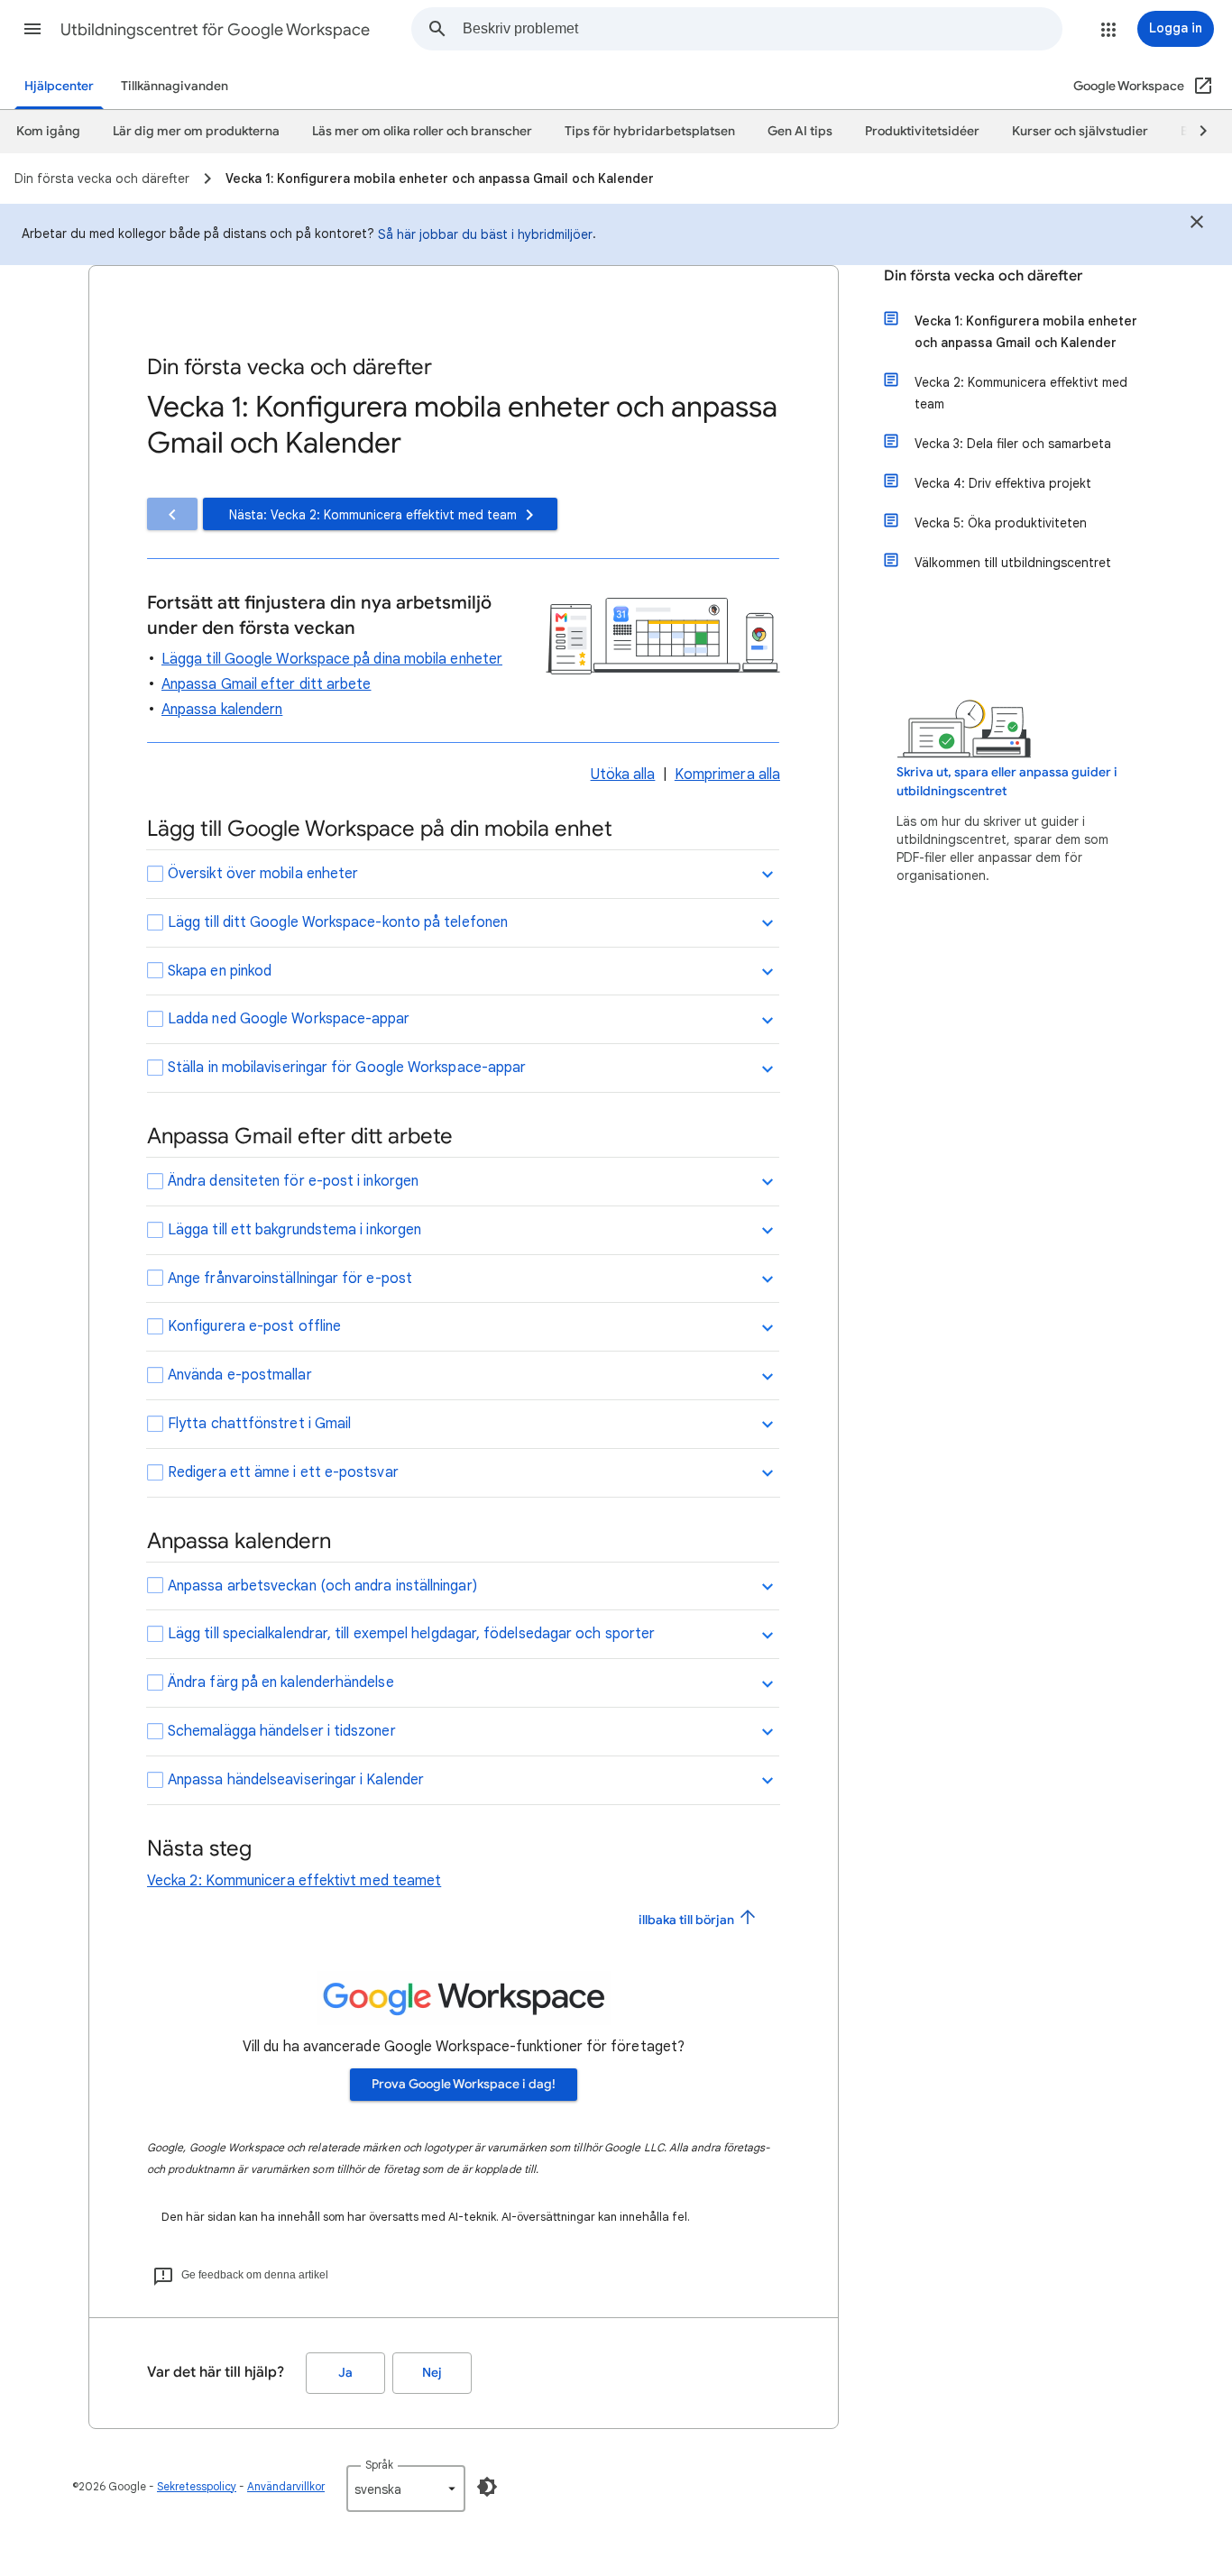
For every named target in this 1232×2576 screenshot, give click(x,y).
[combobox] (762, 29)
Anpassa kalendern (222, 710)
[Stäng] (1197, 225)
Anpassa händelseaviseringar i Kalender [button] (296, 1780)
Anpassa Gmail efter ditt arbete (266, 684)
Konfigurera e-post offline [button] (254, 1326)
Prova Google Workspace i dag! (464, 2084)
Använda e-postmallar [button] (240, 1375)
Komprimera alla (727, 775)
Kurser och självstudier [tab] (1080, 131)
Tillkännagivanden (175, 86)
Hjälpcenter (59, 86)
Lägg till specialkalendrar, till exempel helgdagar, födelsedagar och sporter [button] (411, 1634)
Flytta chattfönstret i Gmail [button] (259, 1424)
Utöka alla (623, 775)
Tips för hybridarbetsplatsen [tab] (650, 131)
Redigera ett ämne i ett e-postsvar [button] (283, 1472)
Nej (432, 2373)
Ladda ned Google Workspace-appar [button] (289, 1019)
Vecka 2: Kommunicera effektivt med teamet (294, 1881)
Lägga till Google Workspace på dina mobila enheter (332, 659)
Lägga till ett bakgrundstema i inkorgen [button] (294, 1230)
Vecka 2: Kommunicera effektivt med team (1021, 393)
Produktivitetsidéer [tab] (922, 131)
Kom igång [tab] (48, 131)
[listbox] (406, 2489)
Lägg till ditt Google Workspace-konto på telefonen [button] (338, 922)
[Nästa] (1195, 132)
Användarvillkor (286, 2486)
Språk (379, 2465)
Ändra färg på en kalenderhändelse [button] (281, 1682)
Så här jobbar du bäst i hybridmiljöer (485, 234)
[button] (32, 29)
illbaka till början (688, 1919)
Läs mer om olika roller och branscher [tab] (422, 131)
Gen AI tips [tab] (800, 131)
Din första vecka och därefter (983, 276)
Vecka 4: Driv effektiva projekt (1003, 483)
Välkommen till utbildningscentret (1013, 563)
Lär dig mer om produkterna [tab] (196, 131)
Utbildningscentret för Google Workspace (215, 30)
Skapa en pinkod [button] (220, 971)
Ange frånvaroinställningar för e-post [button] (290, 1279)
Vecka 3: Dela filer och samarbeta (1013, 444)
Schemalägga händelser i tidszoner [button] (282, 1731)
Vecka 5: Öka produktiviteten (1001, 523)
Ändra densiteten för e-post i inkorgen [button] (293, 1181)
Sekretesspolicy (197, 2486)
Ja (345, 2373)
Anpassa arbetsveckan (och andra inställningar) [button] (322, 1586)
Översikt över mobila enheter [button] (263, 874)
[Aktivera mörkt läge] (487, 2487)
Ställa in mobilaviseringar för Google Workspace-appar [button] (347, 1068)
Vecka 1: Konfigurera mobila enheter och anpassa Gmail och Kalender (1026, 332)
